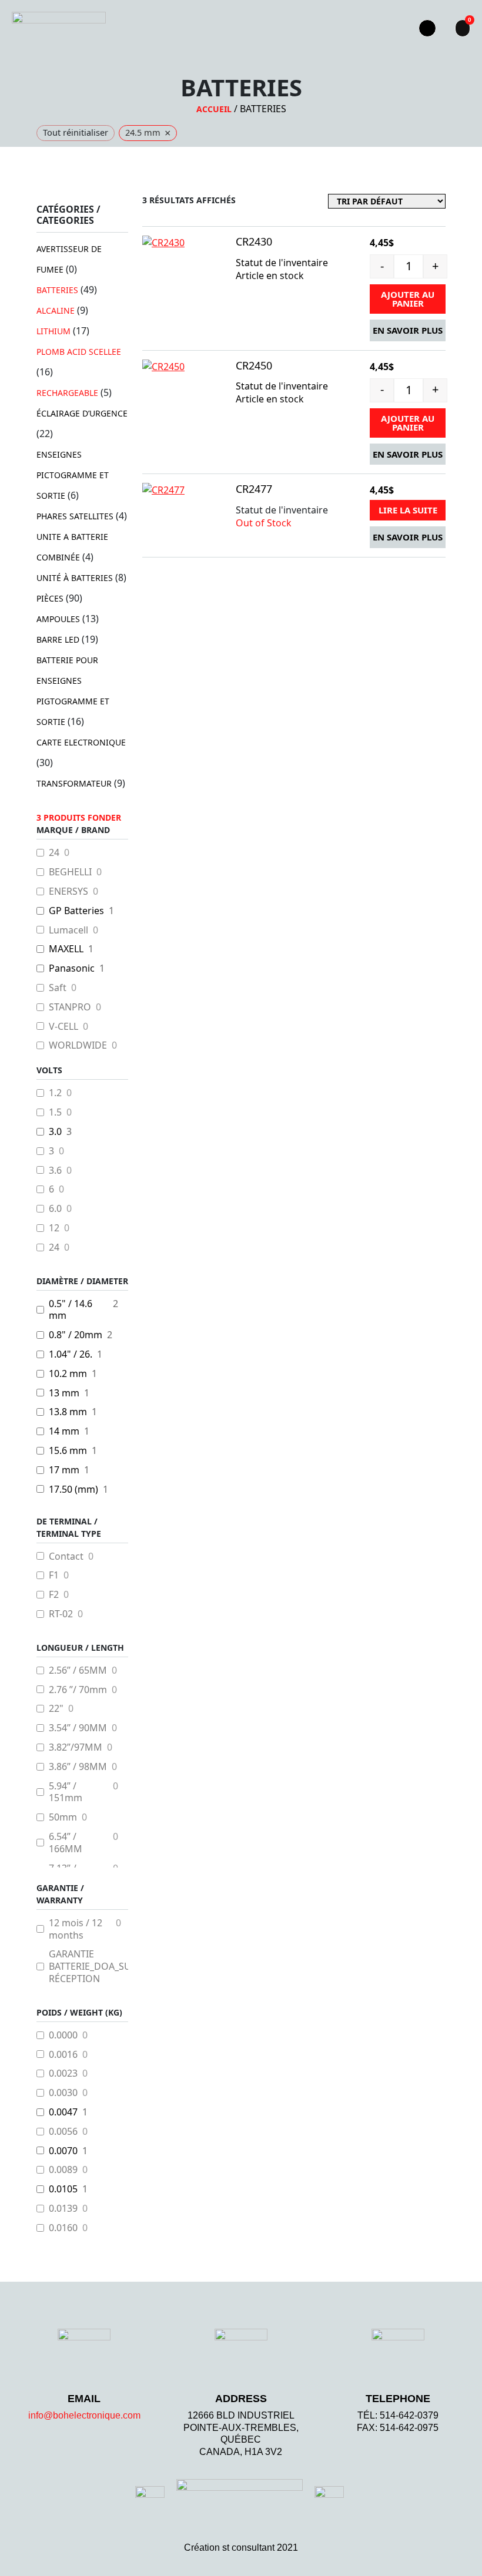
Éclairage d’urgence (82, 413)
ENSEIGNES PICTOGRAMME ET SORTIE (73, 475)
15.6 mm (68, 1451)
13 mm (64, 1393)
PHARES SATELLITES (75, 516)
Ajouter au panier (408, 299)
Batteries (57, 290)
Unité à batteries (75, 578)
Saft (58, 988)
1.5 (55, 1112)
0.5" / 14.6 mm (71, 1310)
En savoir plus (408, 330)
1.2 (55, 1093)
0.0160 (63, 2228)
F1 (54, 1575)
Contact (66, 1556)
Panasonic (72, 968)
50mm (63, 1817)
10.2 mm (68, 1374)
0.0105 (63, 2189)
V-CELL (63, 1027)
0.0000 (63, 2035)
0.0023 (63, 2073)
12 (54, 1228)
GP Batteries (76, 911)
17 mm (64, 1470)
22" (56, 1709)
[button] (389, 28)
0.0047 (63, 2112)
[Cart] (463, 28)
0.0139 (63, 2209)
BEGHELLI (70, 872)
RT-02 (61, 1614)
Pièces (50, 598)
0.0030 (63, 2093)
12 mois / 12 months (76, 1929)
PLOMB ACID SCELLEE (79, 352)
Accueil (214, 109)
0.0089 (63, 2170)
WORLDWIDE (78, 1045)
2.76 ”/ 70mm (78, 1690)
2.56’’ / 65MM (78, 1670)
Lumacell (68, 930)
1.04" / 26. (71, 1354)
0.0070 (63, 2151)
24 (54, 853)
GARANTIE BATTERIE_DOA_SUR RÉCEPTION (93, 1966)
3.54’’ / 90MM (78, 1728)
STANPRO (70, 1007)
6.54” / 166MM (66, 1843)
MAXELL (66, 949)
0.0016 (63, 2055)
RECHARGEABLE (67, 393)
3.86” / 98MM (78, 1767)
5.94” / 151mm (66, 1792)
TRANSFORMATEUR (74, 783)
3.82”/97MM (76, 1747)
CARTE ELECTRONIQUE (81, 742)
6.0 (55, 1209)
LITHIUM (53, 331)
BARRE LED (58, 639)
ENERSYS (68, 891)
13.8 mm (68, 1412)
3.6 (55, 1171)
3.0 (55, 1132)
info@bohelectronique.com (84, 2415)
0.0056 (63, 2132)
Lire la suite (408, 510)
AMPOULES (58, 619)
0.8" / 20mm (76, 1335)
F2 (54, 1595)
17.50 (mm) (73, 1489)
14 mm (64, 1431)
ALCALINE (56, 310)
